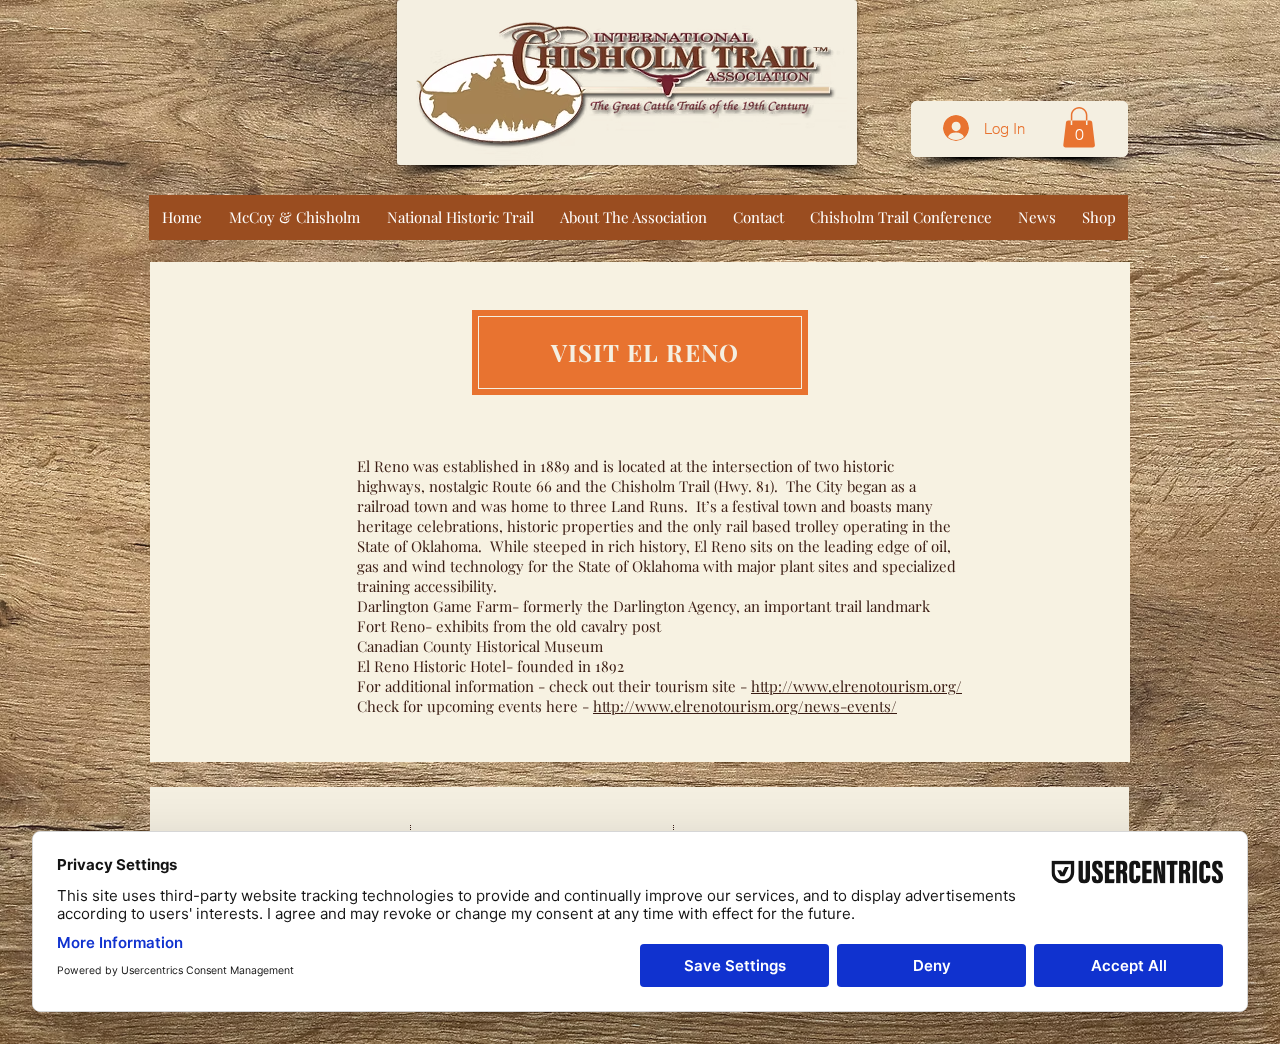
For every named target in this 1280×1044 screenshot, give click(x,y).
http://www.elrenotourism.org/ (856, 686)
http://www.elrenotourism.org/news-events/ (745, 706)
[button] (1079, 127)
